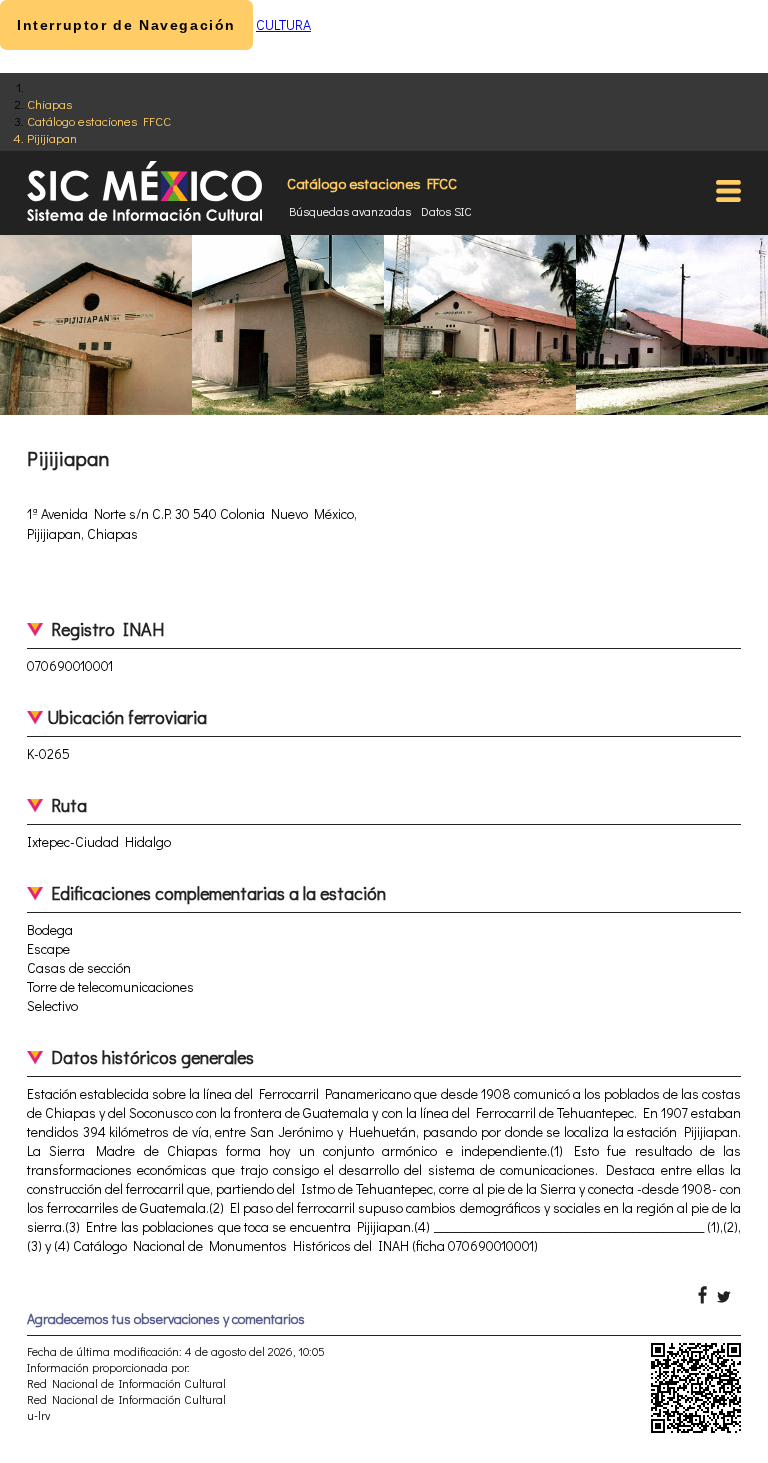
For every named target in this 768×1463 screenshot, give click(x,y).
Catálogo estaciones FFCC (99, 120)
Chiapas (49, 103)
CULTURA (283, 24)
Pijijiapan (52, 137)
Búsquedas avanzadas (350, 211)
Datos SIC (446, 211)
